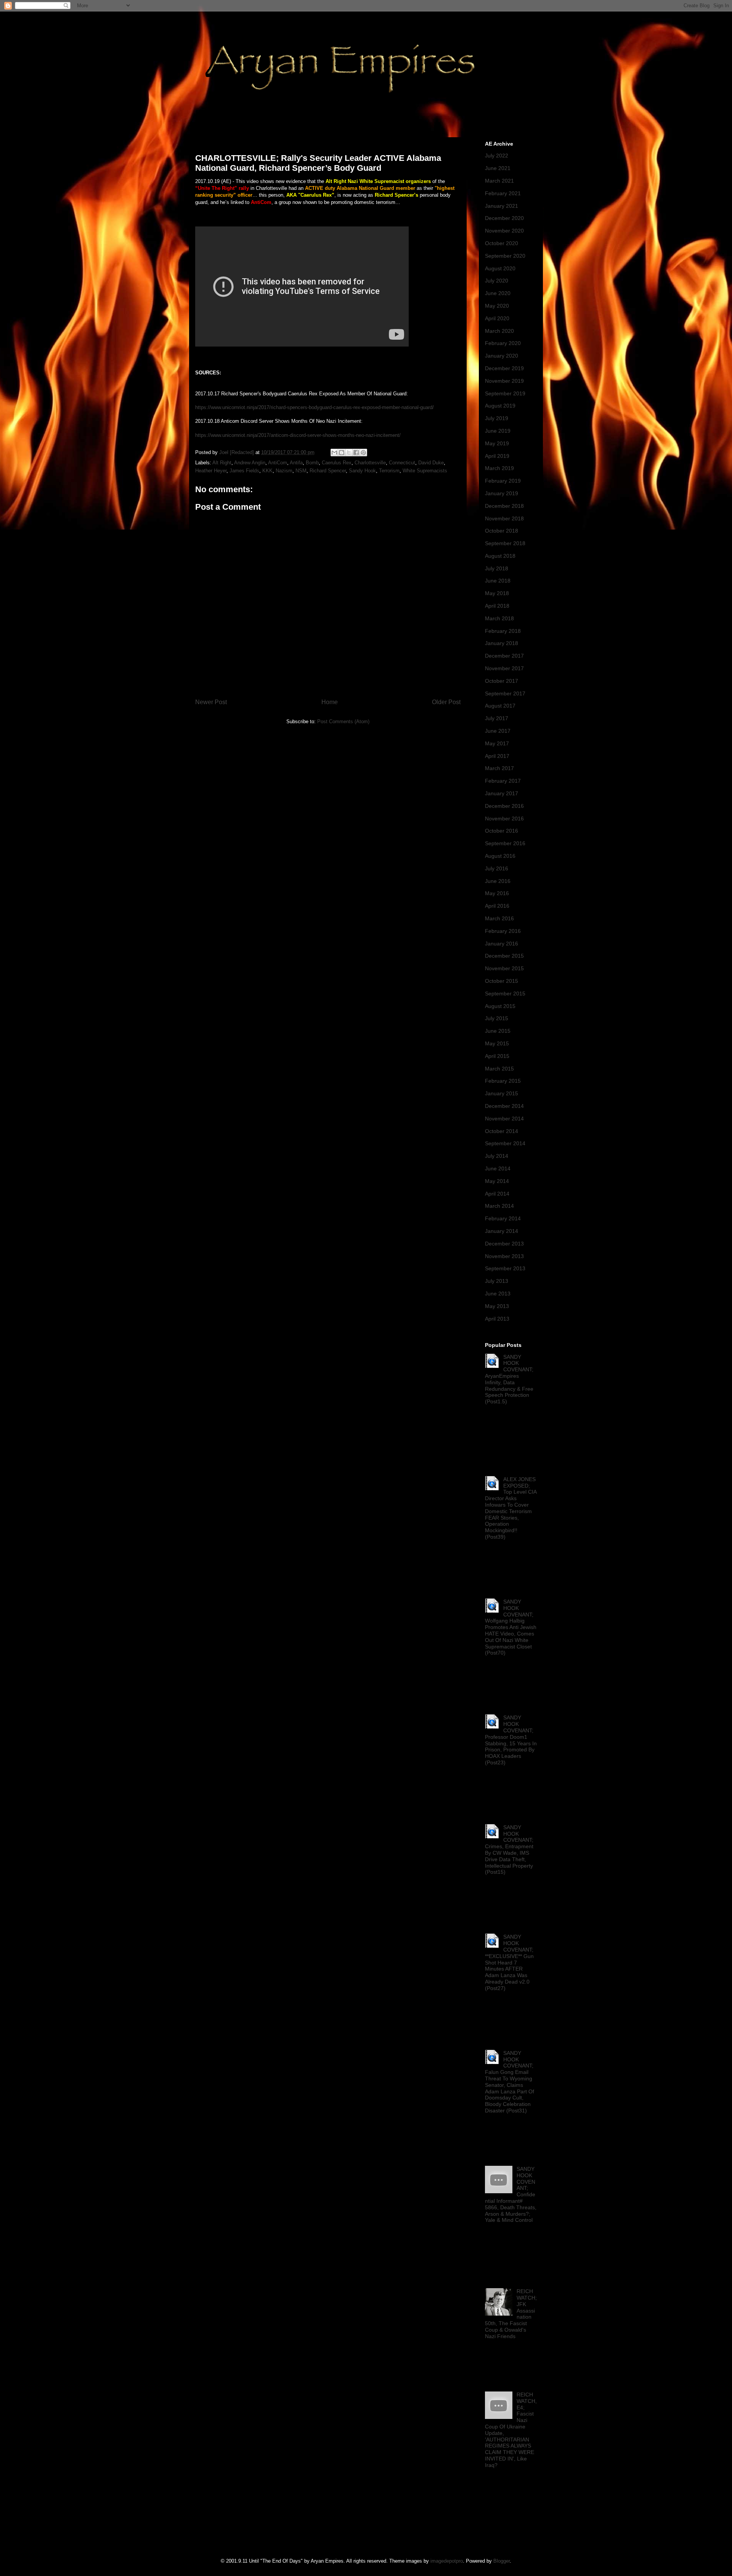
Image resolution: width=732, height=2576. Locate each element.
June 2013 (498, 1294)
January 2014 (502, 1231)
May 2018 (497, 593)
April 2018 (497, 606)
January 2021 (502, 206)
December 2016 (504, 806)
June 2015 (498, 1031)
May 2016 (497, 893)
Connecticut (402, 463)
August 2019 (500, 406)
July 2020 (497, 281)
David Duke (431, 463)
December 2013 (504, 1244)
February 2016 (503, 931)
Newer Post (211, 702)
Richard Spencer (328, 471)
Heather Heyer (211, 471)
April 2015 (497, 1056)
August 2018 (500, 556)
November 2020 (504, 231)
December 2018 (504, 506)
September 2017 (505, 693)
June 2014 (498, 1168)
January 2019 (502, 493)
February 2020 (503, 343)
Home (330, 702)
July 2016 (497, 868)
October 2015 (502, 981)
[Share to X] (349, 453)
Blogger (502, 2561)
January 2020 (502, 356)
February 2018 (503, 631)
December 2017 (504, 656)
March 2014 (499, 1206)
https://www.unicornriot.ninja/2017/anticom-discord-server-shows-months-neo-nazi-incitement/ (298, 435)
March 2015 (499, 1069)
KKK (267, 471)
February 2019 (503, 481)
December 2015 (504, 956)
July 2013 (497, 1281)
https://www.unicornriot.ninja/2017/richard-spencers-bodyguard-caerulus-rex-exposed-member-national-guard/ (315, 407)
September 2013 (505, 1268)
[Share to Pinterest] (363, 453)
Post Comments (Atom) (343, 721)
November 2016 (504, 819)
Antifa (296, 463)
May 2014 (497, 1181)
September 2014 (505, 1143)
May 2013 (497, 1306)
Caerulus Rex (337, 463)
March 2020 (499, 331)
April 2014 (497, 1194)
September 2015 (505, 993)
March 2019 (499, 468)
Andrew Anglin (250, 463)
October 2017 (502, 681)
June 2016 (498, 881)
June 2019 (498, 431)
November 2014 (504, 1119)
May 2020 (497, 306)
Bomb (312, 463)
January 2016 (502, 944)
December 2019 (504, 368)
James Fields (244, 471)
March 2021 (499, 181)
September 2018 (505, 543)
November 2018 (504, 518)
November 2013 (504, 1256)
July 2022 (497, 156)
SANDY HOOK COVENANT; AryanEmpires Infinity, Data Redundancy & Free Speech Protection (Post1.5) (509, 1379)
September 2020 (505, 256)
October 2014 (502, 1131)
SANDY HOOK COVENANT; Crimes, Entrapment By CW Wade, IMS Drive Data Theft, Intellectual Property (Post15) (509, 1850)
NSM (301, 471)
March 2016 (499, 918)
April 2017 (497, 756)
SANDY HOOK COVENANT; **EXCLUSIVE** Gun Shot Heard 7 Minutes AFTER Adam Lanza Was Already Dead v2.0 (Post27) (509, 1962)
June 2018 (498, 581)
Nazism (284, 471)
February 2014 (503, 1218)
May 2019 (497, 443)
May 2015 (497, 1043)
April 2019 (497, 456)
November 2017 (504, 668)
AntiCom (278, 463)
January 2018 (502, 643)
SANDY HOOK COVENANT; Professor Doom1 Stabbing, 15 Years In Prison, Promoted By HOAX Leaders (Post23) (511, 1740)
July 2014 (497, 1156)
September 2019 (505, 393)
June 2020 (498, 293)
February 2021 (503, 193)
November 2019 (504, 381)
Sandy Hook (362, 471)
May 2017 (497, 743)
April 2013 (497, 1319)
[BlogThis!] (342, 453)
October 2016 (502, 831)
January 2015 (502, 1093)
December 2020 (504, 218)
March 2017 (499, 768)
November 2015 (504, 968)
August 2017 (500, 706)
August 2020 (500, 268)
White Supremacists (425, 471)
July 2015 (497, 1018)
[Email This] (334, 453)
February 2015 (503, 1081)
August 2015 (500, 1006)
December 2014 (504, 1106)
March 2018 (499, 618)
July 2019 (497, 418)
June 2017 (498, 731)
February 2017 (503, 781)
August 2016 (500, 856)
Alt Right (222, 463)
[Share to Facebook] (356, 453)
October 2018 (502, 531)
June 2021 (498, 168)
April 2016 (497, 906)
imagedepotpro (447, 2561)
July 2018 (497, 568)
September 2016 (505, 843)
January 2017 (502, 793)
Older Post (446, 702)
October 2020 (502, 243)
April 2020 (497, 318)
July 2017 (497, 718)
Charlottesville (370, 463)
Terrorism (389, 471)
